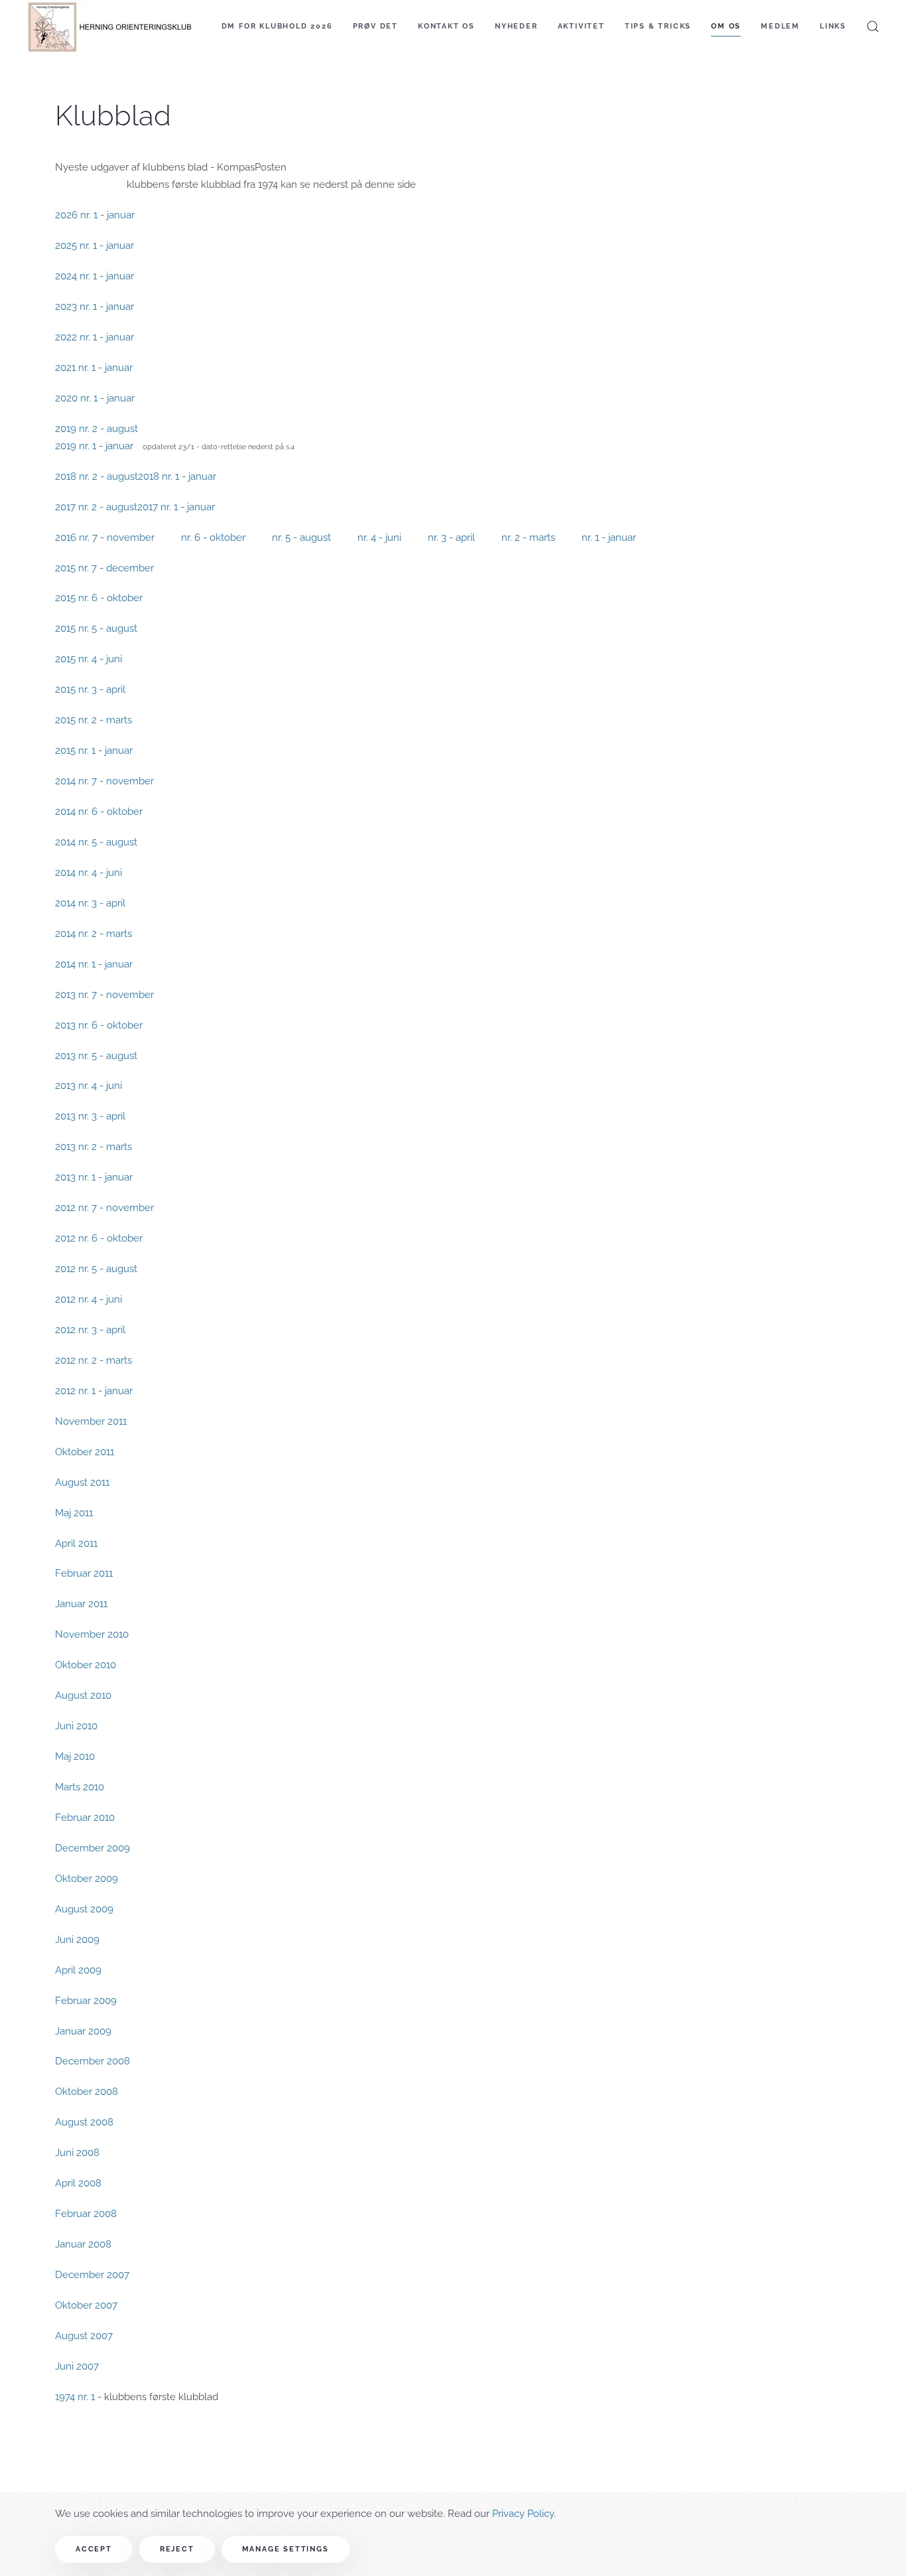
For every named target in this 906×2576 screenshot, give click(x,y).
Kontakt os (446, 26)
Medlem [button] (780, 26)
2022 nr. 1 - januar (95, 337)
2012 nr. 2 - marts (94, 1360)
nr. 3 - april (451, 537)
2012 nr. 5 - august (96, 1269)
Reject (177, 2549)
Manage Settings (286, 2549)
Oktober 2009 (87, 1879)
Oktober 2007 (86, 2305)
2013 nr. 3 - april (90, 1116)
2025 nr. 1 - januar (95, 246)
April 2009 (78, 1970)
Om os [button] (726, 26)
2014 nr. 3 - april (90, 903)
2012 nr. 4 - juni (89, 1299)
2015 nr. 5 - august (96, 628)
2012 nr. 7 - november (104, 1208)
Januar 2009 (83, 2031)
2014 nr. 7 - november (104, 781)
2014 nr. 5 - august (96, 842)
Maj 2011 (74, 1513)
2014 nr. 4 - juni (89, 873)
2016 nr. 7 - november (105, 537)
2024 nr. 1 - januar (95, 276)
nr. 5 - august (301, 537)
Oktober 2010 (86, 1665)
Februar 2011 (84, 1573)
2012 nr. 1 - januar (94, 1391)
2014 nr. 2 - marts (94, 934)
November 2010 (92, 1634)
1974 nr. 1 (75, 2397)
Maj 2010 (75, 1756)
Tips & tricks (658, 26)
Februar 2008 (86, 2214)
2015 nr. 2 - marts (94, 720)
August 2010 (83, 1695)
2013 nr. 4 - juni (89, 1086)
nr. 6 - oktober (213, 537)
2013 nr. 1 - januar (94, 1177)
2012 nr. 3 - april (90, 1330)
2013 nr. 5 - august (96, 1056)
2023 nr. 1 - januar (95, 307)
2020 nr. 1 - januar (95, 398)
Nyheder (516, 26)
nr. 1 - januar (609, 537)
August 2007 (84, 2336)
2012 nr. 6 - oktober (99, 1238)
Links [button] (833, 26)
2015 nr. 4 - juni (89, 659)
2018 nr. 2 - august (97, 476)
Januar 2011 (81, 1604)
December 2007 (92, 2275)
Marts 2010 (80, 1787)
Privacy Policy (523, 2514)
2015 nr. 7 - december (104, 568)
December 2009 (93, 1848)
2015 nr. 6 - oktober (99, 598)
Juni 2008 (77, 2153)
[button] (873, 27)
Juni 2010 (76, 1726)
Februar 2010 (85, 1818)
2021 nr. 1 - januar (94, 368)
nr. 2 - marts (528, 537)
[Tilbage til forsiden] (109, 27)
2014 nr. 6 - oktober (99, 812)
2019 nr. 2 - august (97, 429)
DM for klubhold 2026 (277, 26)
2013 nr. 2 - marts (94, 1147)
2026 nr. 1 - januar (95, 215)
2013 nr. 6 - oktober (99, 1025)
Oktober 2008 (87, 2092)
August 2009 (84, 1909)
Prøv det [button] (375, 26)
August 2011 (82, 1482)
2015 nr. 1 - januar (94, 751)
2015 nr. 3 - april (90, 689)
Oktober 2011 (85, 1452)
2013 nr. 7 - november (104, 995)
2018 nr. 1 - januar (177, 476)
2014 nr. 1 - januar (94, 964)
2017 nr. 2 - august (96, 507)
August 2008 (84, 2122)
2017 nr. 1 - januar (176, 507)
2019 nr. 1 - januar (97, 446)
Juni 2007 (77, 2366)
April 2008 (78, 2183)
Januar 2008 (83, 2244)
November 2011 (91, 1421)
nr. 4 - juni (379, 537)
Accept (94, 2549)
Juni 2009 (77, 1940)
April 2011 (76, 1543)
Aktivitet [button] (581, 26)
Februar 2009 (86, 2001)
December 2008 (93, 2061)
